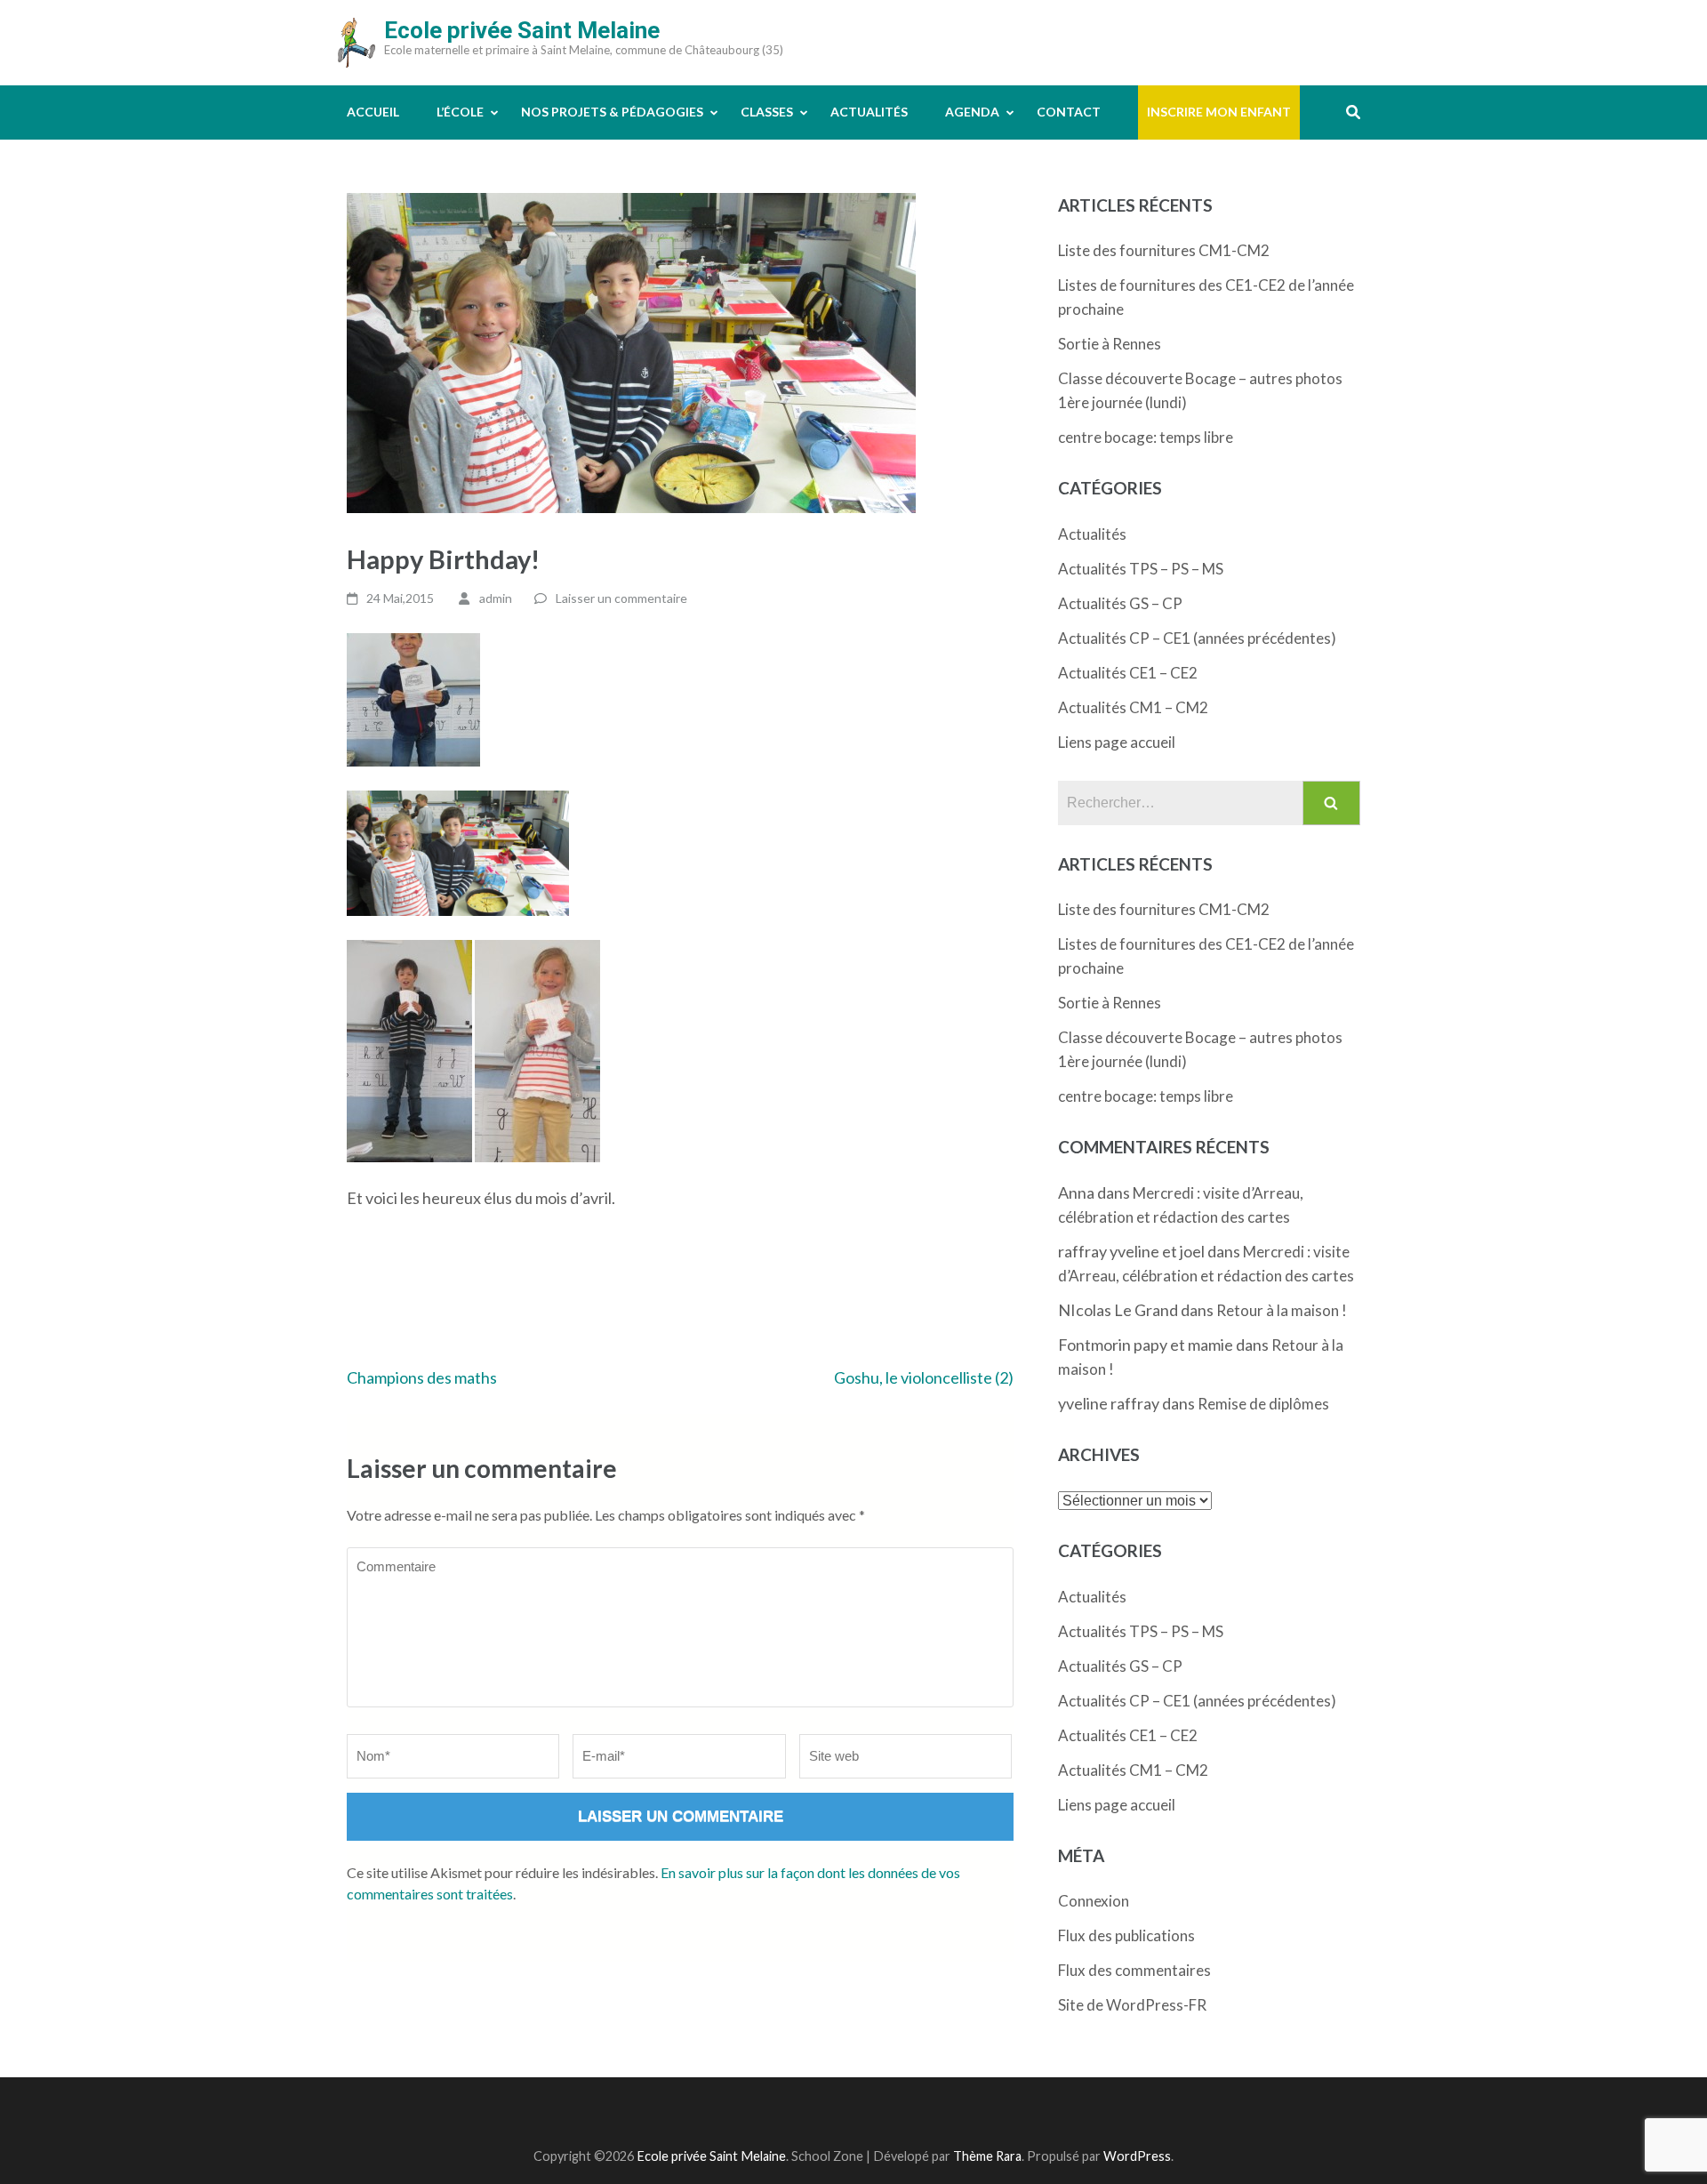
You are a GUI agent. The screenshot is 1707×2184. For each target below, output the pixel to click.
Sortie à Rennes (1110, 344)
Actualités (869, 112)
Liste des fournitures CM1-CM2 (1164, 250)
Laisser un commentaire (621, 598)
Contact (1069, 112)
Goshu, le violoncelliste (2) (924, 1377)
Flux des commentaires (1134, 1970)
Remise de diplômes (1263, 1404)
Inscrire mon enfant (1219, 112)
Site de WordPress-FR (1132, 2005)
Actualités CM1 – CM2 (1133, 707)
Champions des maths (422, 1377)
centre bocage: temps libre (1146, 437)
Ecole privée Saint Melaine (522, 30)
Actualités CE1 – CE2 (1128, 673)
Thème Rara (987, 2156)
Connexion (1094, 1901)
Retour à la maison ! (1282, 1310)
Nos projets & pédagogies (612, 112)
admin (496, 598)
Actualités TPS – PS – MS (1141, 569)
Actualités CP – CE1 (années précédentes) (1197, 638)
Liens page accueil (1117, 742)
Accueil (373, 112)
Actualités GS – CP (1120, 603)
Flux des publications (1126, 1935)
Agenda (972, 112)
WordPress (1137, 2156)
